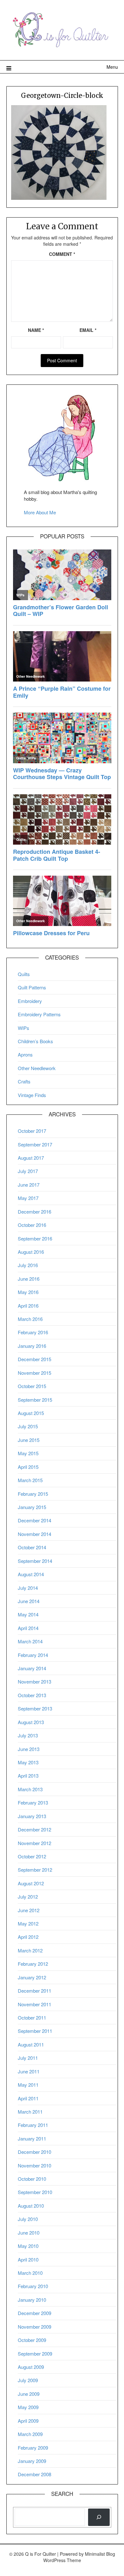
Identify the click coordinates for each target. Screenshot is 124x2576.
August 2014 (31, 1574)
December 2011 (34, 1991)
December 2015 (34, 1359)
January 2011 (32, 2138)
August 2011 (31, 2044)
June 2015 (29, 1440)
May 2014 (28, 1614)
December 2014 (34, 1520)
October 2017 (32, 1131)
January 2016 (32, 1346)
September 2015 (35, 1400)
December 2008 (34, 2474)
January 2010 (32, 2300)
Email (88, 330)
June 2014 (29, 1601)
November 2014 (34, 1534)
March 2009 (30, 2434)
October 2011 (32, 2018)
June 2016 (29, 1279)
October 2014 (32, 1547)
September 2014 (35, 1561)
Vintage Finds (32, 1095)
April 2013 (28, 1776)
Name (36, 330)
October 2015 (32, 1386)
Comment (62, 254)
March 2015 (30, 1480)
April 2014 (28, 1628)
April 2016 (28, 1306)
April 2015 (28, 1467)
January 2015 (32, 1507)
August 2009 (31, 2367)
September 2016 (35, 1238)
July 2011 (28, 2058)
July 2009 (28, 2380)
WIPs (24, 1028)
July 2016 (28, 1265)
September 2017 (35, 1144)
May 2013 (28, 1762)
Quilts (24, 974)
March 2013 (30, 1789)
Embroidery (30, 1001)
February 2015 (33, 1494)
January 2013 (32, 1816)
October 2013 (32, 1695)
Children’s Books (35, 1041)
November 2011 (34, 2004)
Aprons (25, 1054)
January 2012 (32, 1977)
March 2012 (30, 1950)
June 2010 (29, 2233)
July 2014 (28, 1588)
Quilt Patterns (32, 987)
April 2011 (28, 2098)
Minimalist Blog (100, 2554)
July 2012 (28, 1897)
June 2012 (29, 1910)
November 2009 (34, 2327)
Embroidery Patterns (39, 1014)
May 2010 (28, 2246)
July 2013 (28, 1735)
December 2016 (34, 1212)
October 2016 (32, 1225)
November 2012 (34, 1843)
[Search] (99, 2517)
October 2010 (32, 2179)
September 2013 (35, 1708)
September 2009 (35, 2354)
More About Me (40, 512)
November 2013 (34, 1681)
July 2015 (28, 1426)
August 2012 (31, 1883)
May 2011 (28, 2085)
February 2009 (33, 2448)
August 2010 (31, 2206)
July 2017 (28, 1171)
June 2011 (29, 2071)
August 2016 (31, 1252)
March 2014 (30, 1641)
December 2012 (34, 1829)
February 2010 (33, 2286)
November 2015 (34, 1373)
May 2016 (28, 1292)
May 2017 (28, 1198)
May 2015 (28, 1453)
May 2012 (28, 1923)
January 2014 (32, 1668)
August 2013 (31, 1722)
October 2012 (32, 1856)
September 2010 (35, 2192)
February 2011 (33, 2125)
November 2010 (34, 2165)
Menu (112, 67)
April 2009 (28, 2421)
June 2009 (29, 2394)
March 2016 (30, 1319)
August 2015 (31, 1413)
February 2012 (33, 1964)
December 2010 (34, 2152)
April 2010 (28, 2259)
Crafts (24, 1081)
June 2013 (29, 1749)
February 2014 (33, 1655)
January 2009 (32, 2461)
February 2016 (33, 1332)
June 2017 (29, 1185)
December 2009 (34, 2313)
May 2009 (28, 2407)
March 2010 (30, 2273)
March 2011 (30, 2112)
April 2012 (28, 1937)
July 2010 (28, 2219)
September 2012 (35, 1870)
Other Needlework (37, 1068)
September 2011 (35, 2031)
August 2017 (31, 1158)
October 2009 (32, 2340)
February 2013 (33, 1802)
